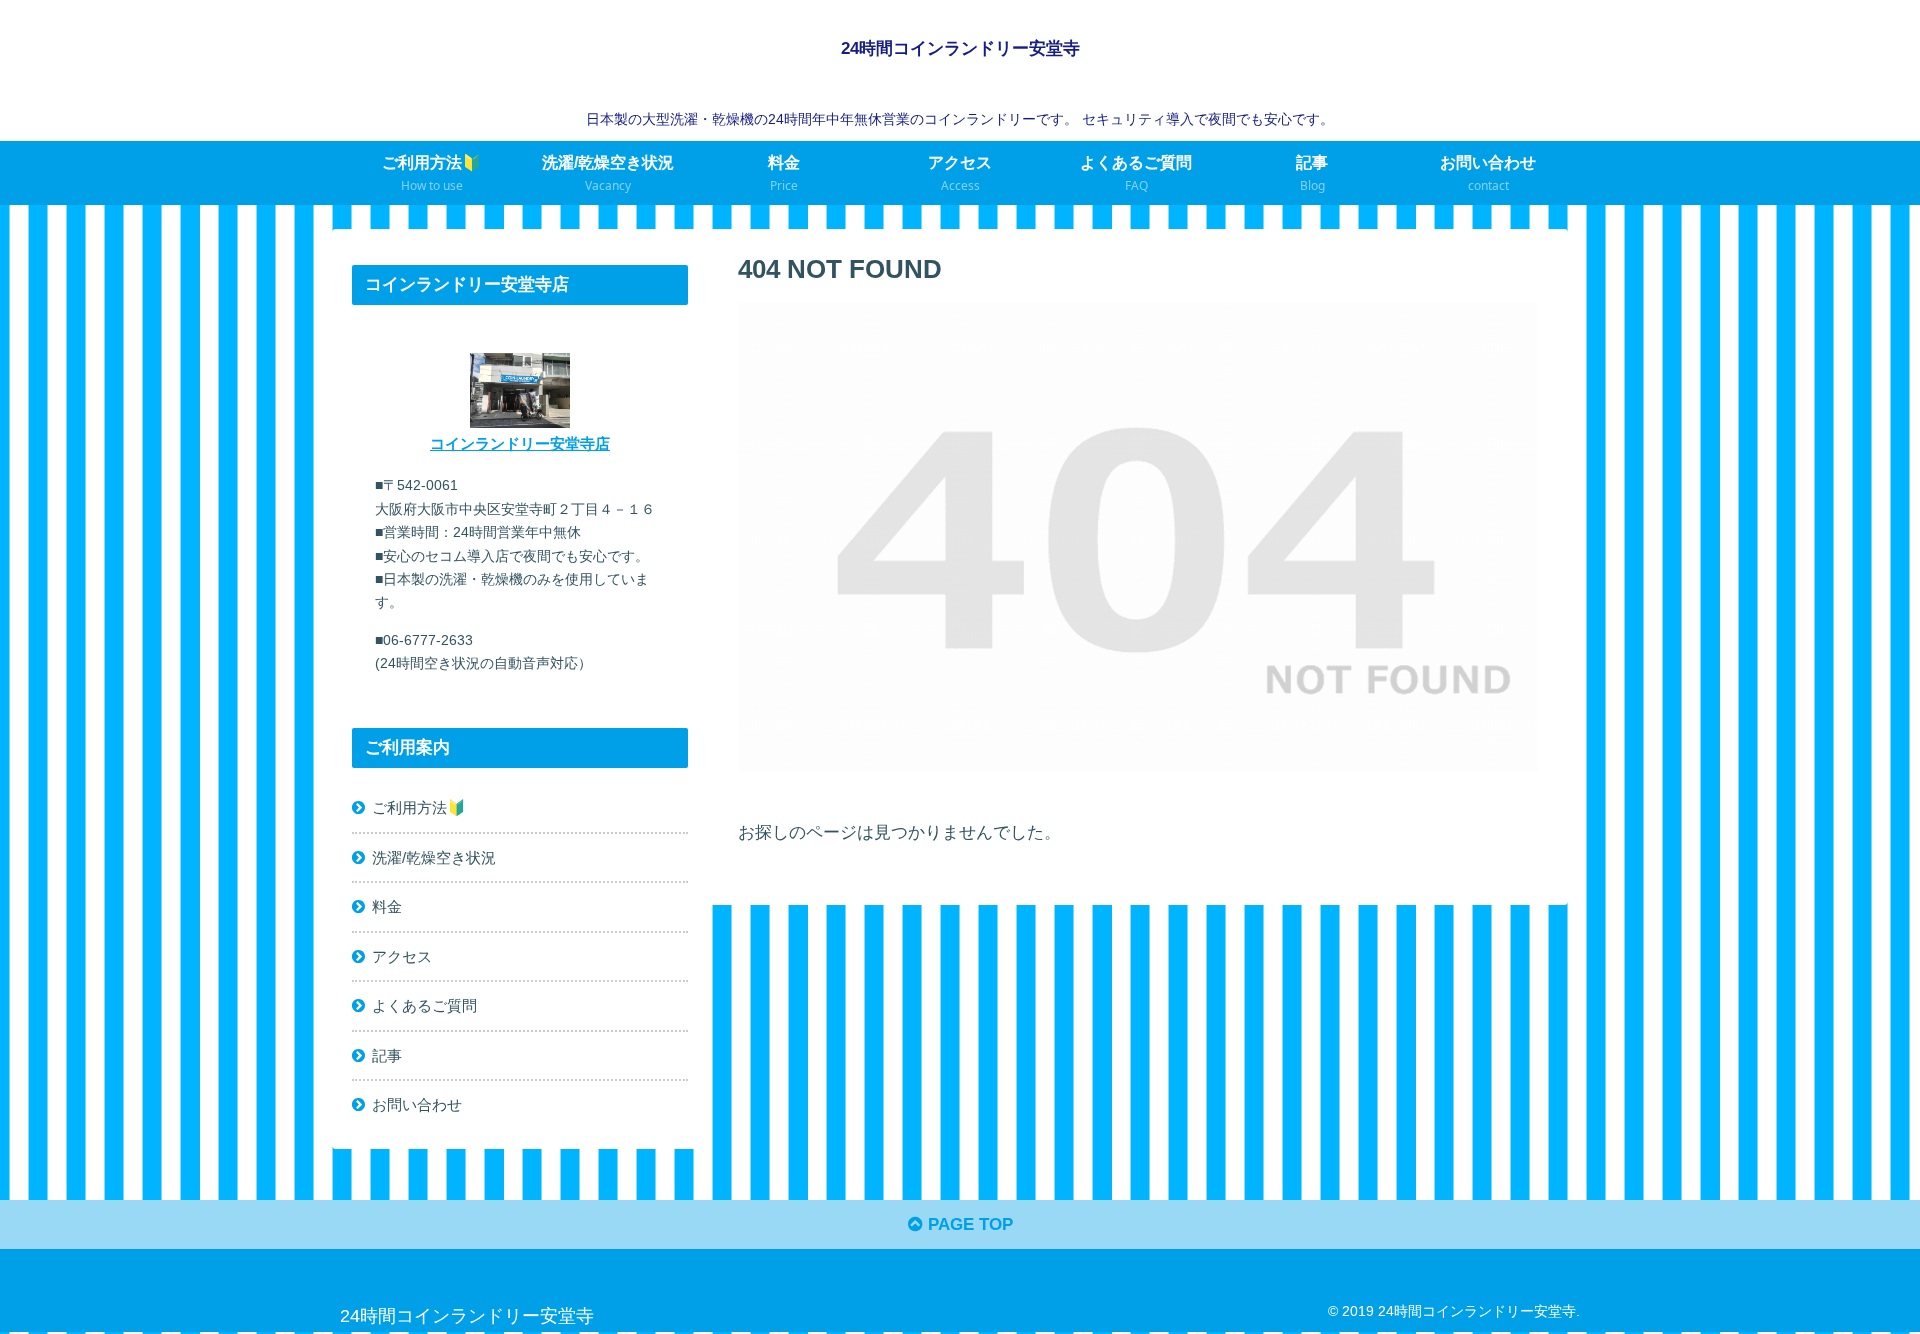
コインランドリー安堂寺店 (520, 443)
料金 (387, 907)
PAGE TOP (968, 1224)
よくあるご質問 (424, 1006)
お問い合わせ (417, 1105)
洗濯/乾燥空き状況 (434, 857)
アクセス (402, 956)
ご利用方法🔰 (419, 807)
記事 (387, 1055)
